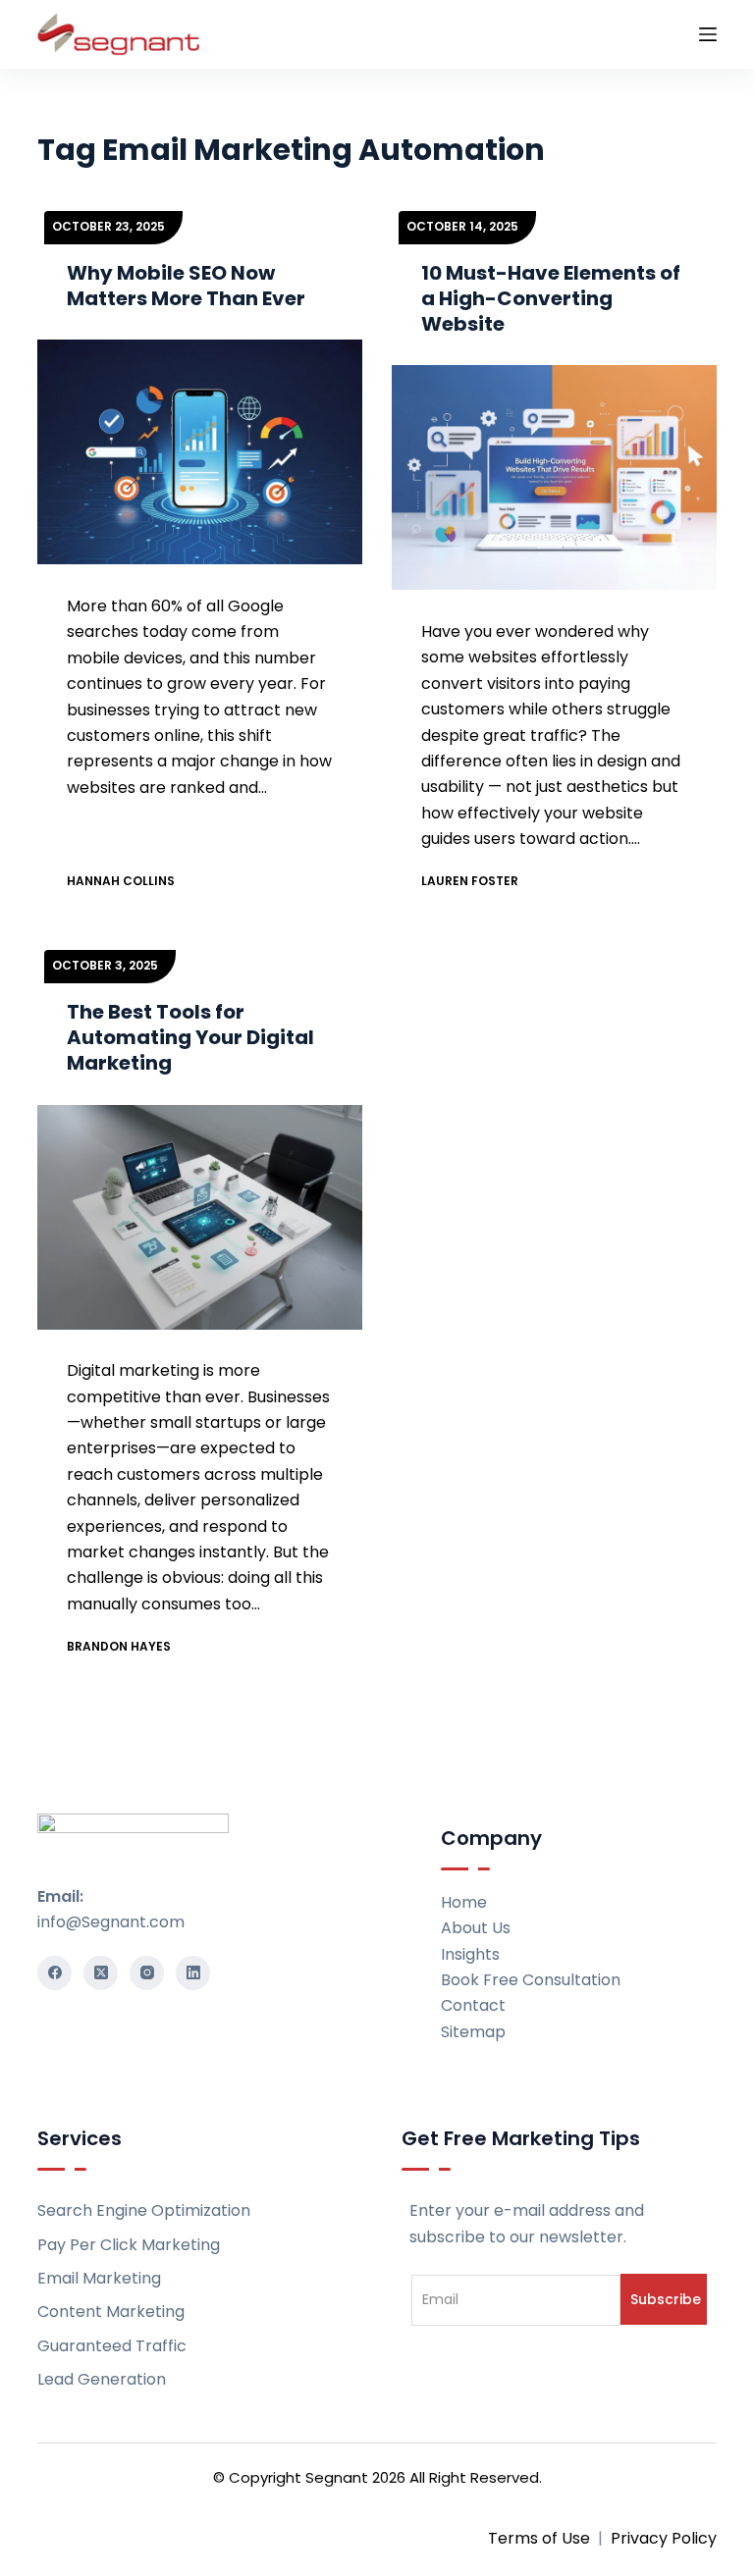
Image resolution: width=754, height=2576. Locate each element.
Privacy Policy (664, 2538)
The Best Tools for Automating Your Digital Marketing (190, 1037)
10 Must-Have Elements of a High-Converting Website (551, 298)
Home (464, 1902)
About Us (476, 1928)
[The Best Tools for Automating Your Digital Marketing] (200, 1217)
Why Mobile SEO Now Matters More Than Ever (186, 286)
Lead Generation (102, 2379)
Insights (470, 1954)
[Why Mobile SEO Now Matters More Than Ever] (200, 452)
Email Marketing (99, 2278)
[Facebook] (54, 1973)
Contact (473, 2005)
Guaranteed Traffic (112, 2346)
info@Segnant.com (111, 1922)
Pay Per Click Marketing (129, 2245)
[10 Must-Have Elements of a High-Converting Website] (554, 478)
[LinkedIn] (193, 1973)
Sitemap (473, 2032)
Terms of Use (539, 2538)
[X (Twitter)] (101, 1973)
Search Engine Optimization (144, 2210)
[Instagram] (147, 1973)
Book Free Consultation (531, 1980)
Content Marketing (111, 2312)
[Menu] (708, 34)
